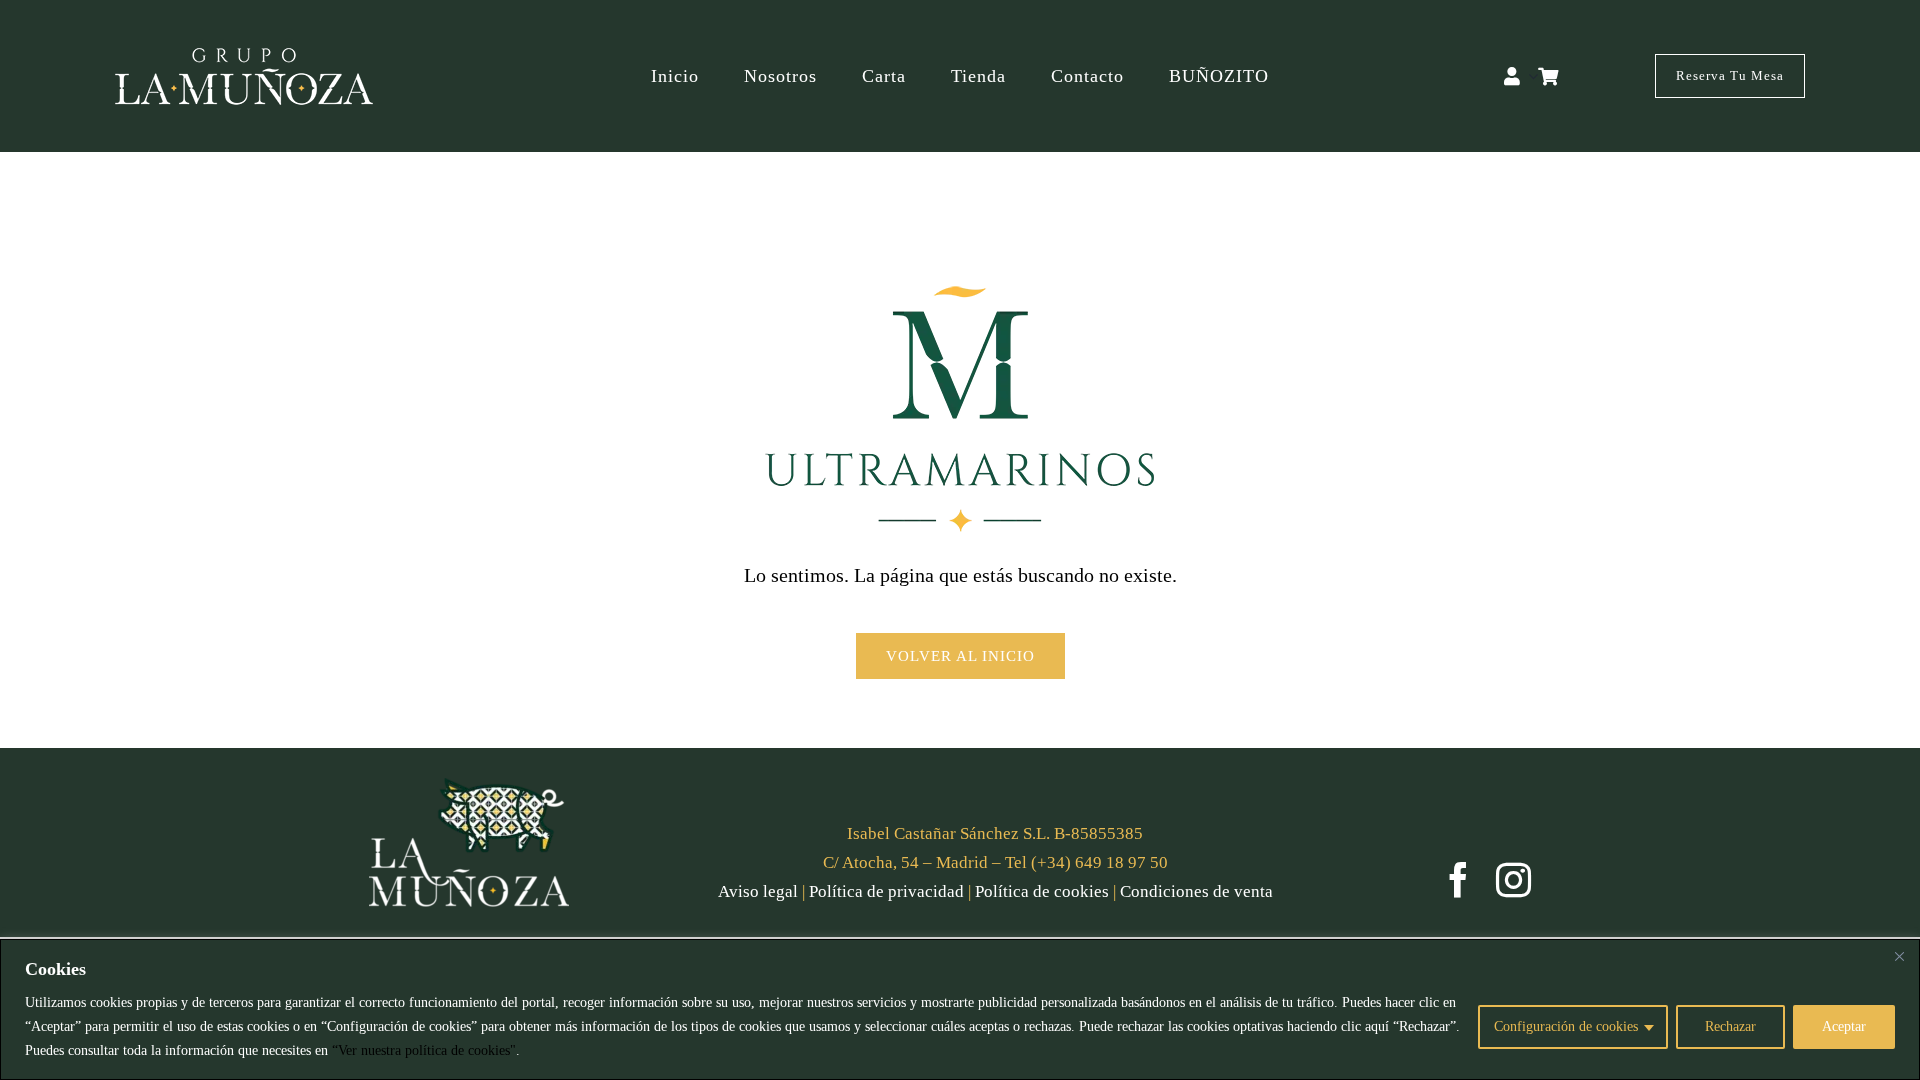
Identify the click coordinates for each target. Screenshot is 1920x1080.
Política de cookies (1042, 891)
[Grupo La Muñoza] (244, 57)
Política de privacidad (886, 891)
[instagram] (1513, 879)
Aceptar (1844, 1026)
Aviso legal (758, 891)
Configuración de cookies (1566, 1026)
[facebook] (1458, 879)
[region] (960, 1009)
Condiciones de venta (1196, 891)
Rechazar (1730, 1026)
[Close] (1899, 956)
